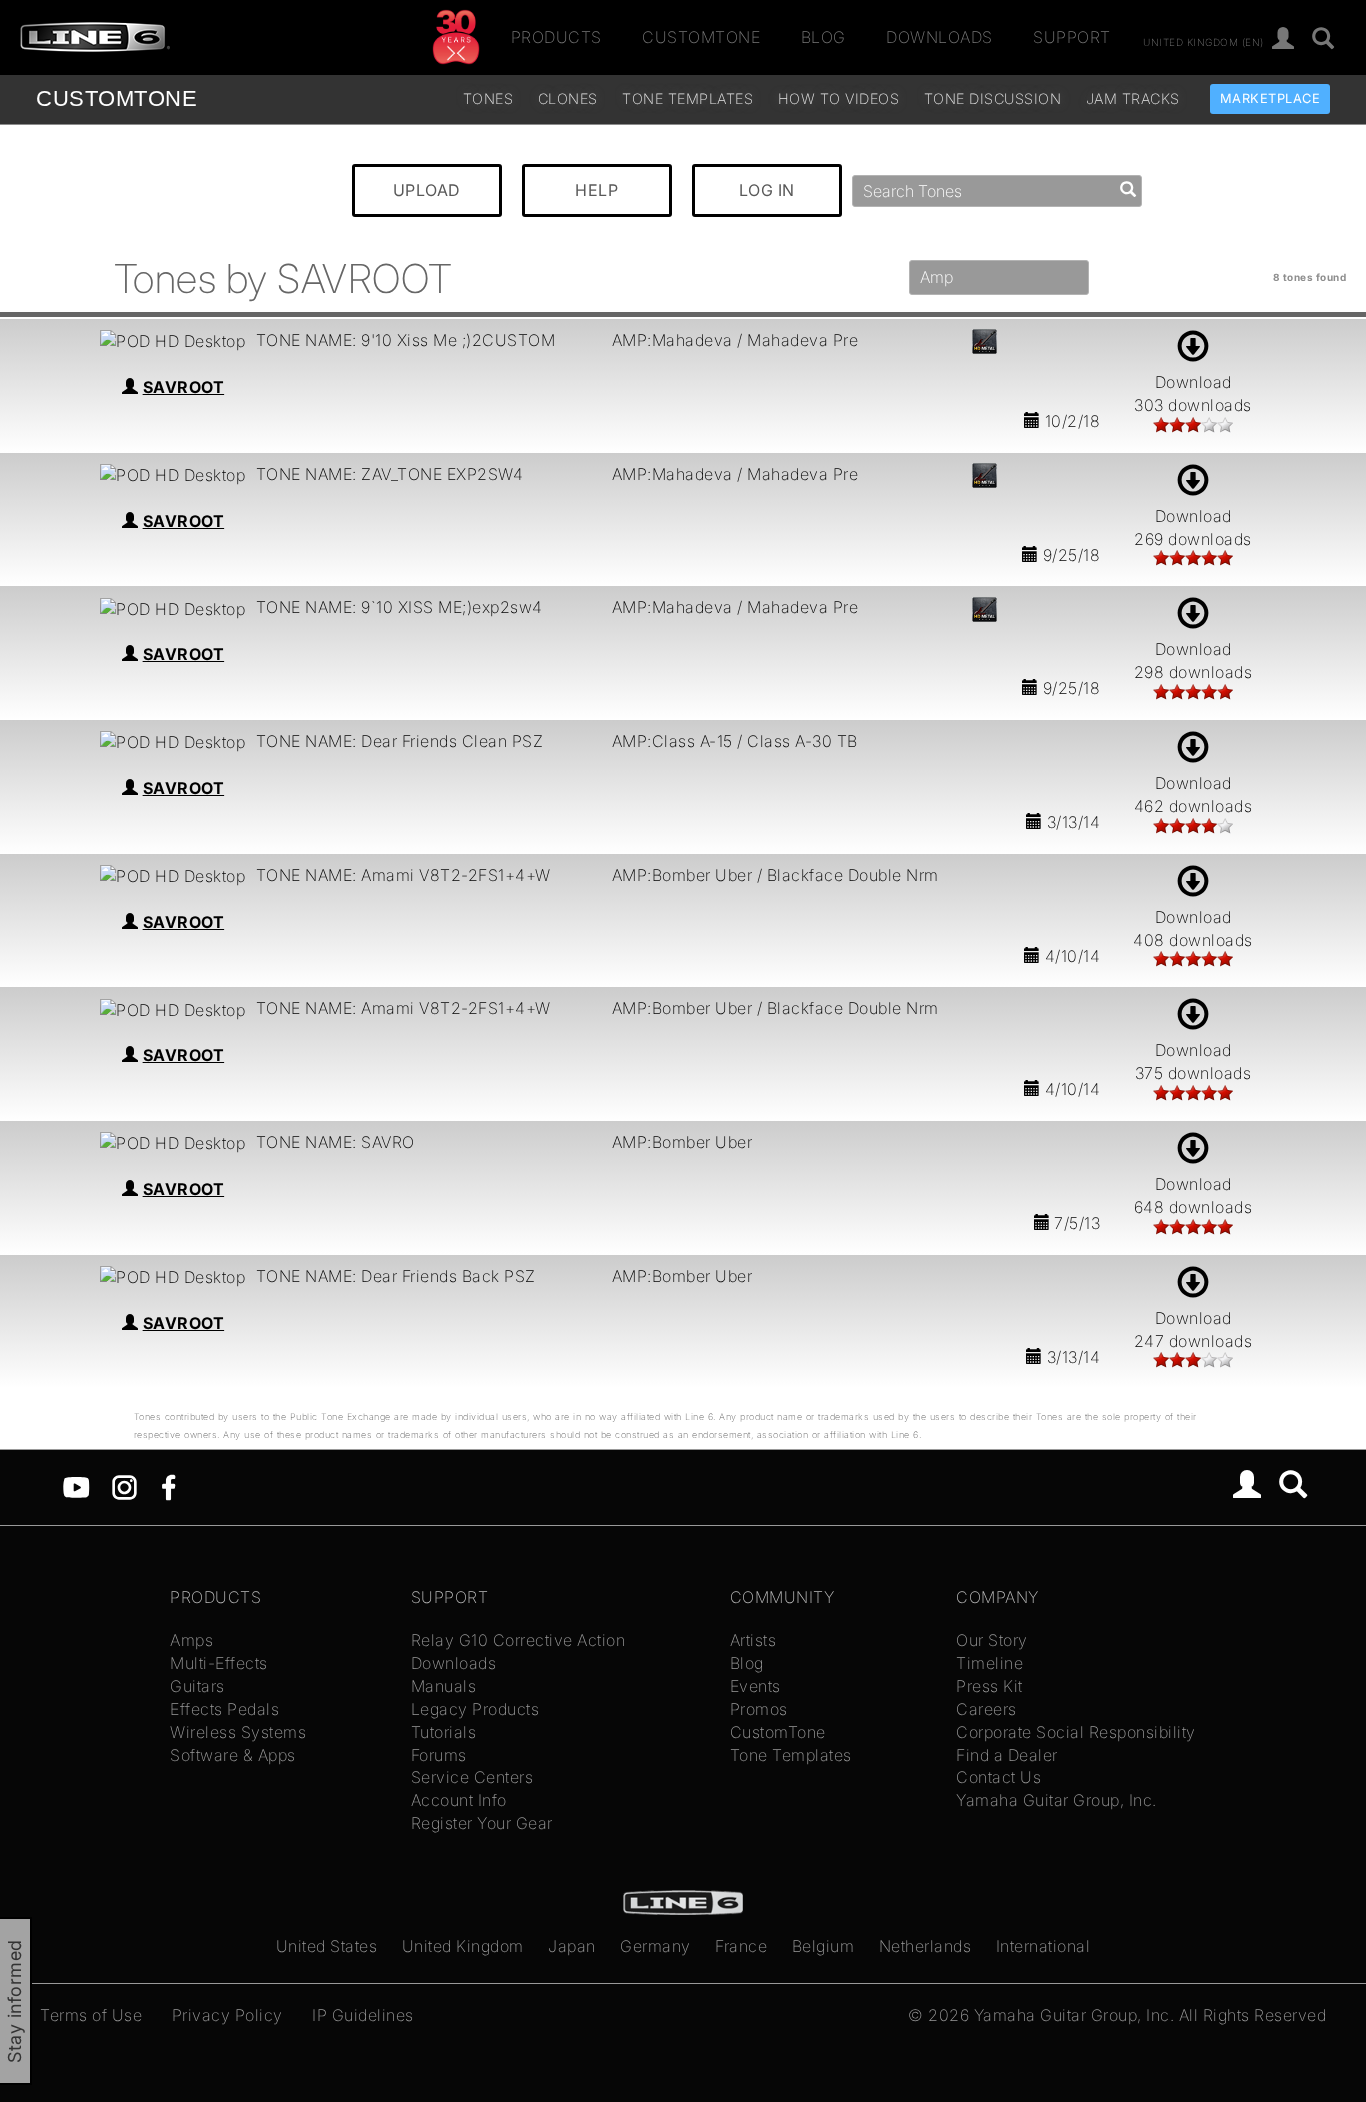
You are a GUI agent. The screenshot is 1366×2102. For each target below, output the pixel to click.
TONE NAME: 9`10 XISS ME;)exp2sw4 (399, 607)
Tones (488, 98)
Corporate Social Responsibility (1076, 1732)
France (741, 1946)
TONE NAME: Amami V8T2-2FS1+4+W (403, 875)
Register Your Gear (482, 1823)
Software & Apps (233, 1755)
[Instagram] (124, 1486)
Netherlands (925, 1946)
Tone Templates (687, 98)
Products (556, 37)
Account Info (459, 1800)
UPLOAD (427, 190)
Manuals (444, 1686)
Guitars (197, 1686)
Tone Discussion (993, 98)
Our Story (992, 1640)
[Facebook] (168, 1486)
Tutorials (444, 1732)
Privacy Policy (227, 2015)
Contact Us (998, 1777)
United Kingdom (463, 1946)
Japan (572, 1946)
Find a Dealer (1007, 1755)
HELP (596, 190)
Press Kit (989, 1686)
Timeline (989, 1663)
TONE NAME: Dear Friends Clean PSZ (400, 741)
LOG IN (767, 190)
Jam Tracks (1133, 98)
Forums (439, 1755)
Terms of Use (91, 2015)
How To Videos (839, 98)
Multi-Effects (219, 1663)
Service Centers (472, 1777)
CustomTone (701, 37)
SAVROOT (184, 387)
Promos (759, 1709)
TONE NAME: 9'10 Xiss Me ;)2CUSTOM (406, 340)
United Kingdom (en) (1203, 41)
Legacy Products (475, 1709)
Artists (753, 1640)
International (1043, 1946)
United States (327, 1946)
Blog (823, 37)
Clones (568, 98)
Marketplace (1270, 98)
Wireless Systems (238, 1732)
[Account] (1283, 39)
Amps (191, 1640)
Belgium (823, 1946)
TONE (116, 98)
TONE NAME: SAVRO (335, 1142)
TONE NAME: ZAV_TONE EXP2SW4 (390, 474)
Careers (986, 1709)
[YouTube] (76, 1486)
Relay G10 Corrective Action (518, 1640)
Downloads (939, 37)
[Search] (1323, 39)
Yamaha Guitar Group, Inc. (1056, 1800)
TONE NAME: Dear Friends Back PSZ (396, 1276)
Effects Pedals (224, 1709)
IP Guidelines (363, 2015)
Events (755, 1686)
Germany (655, 1946)
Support (1072, 37)
